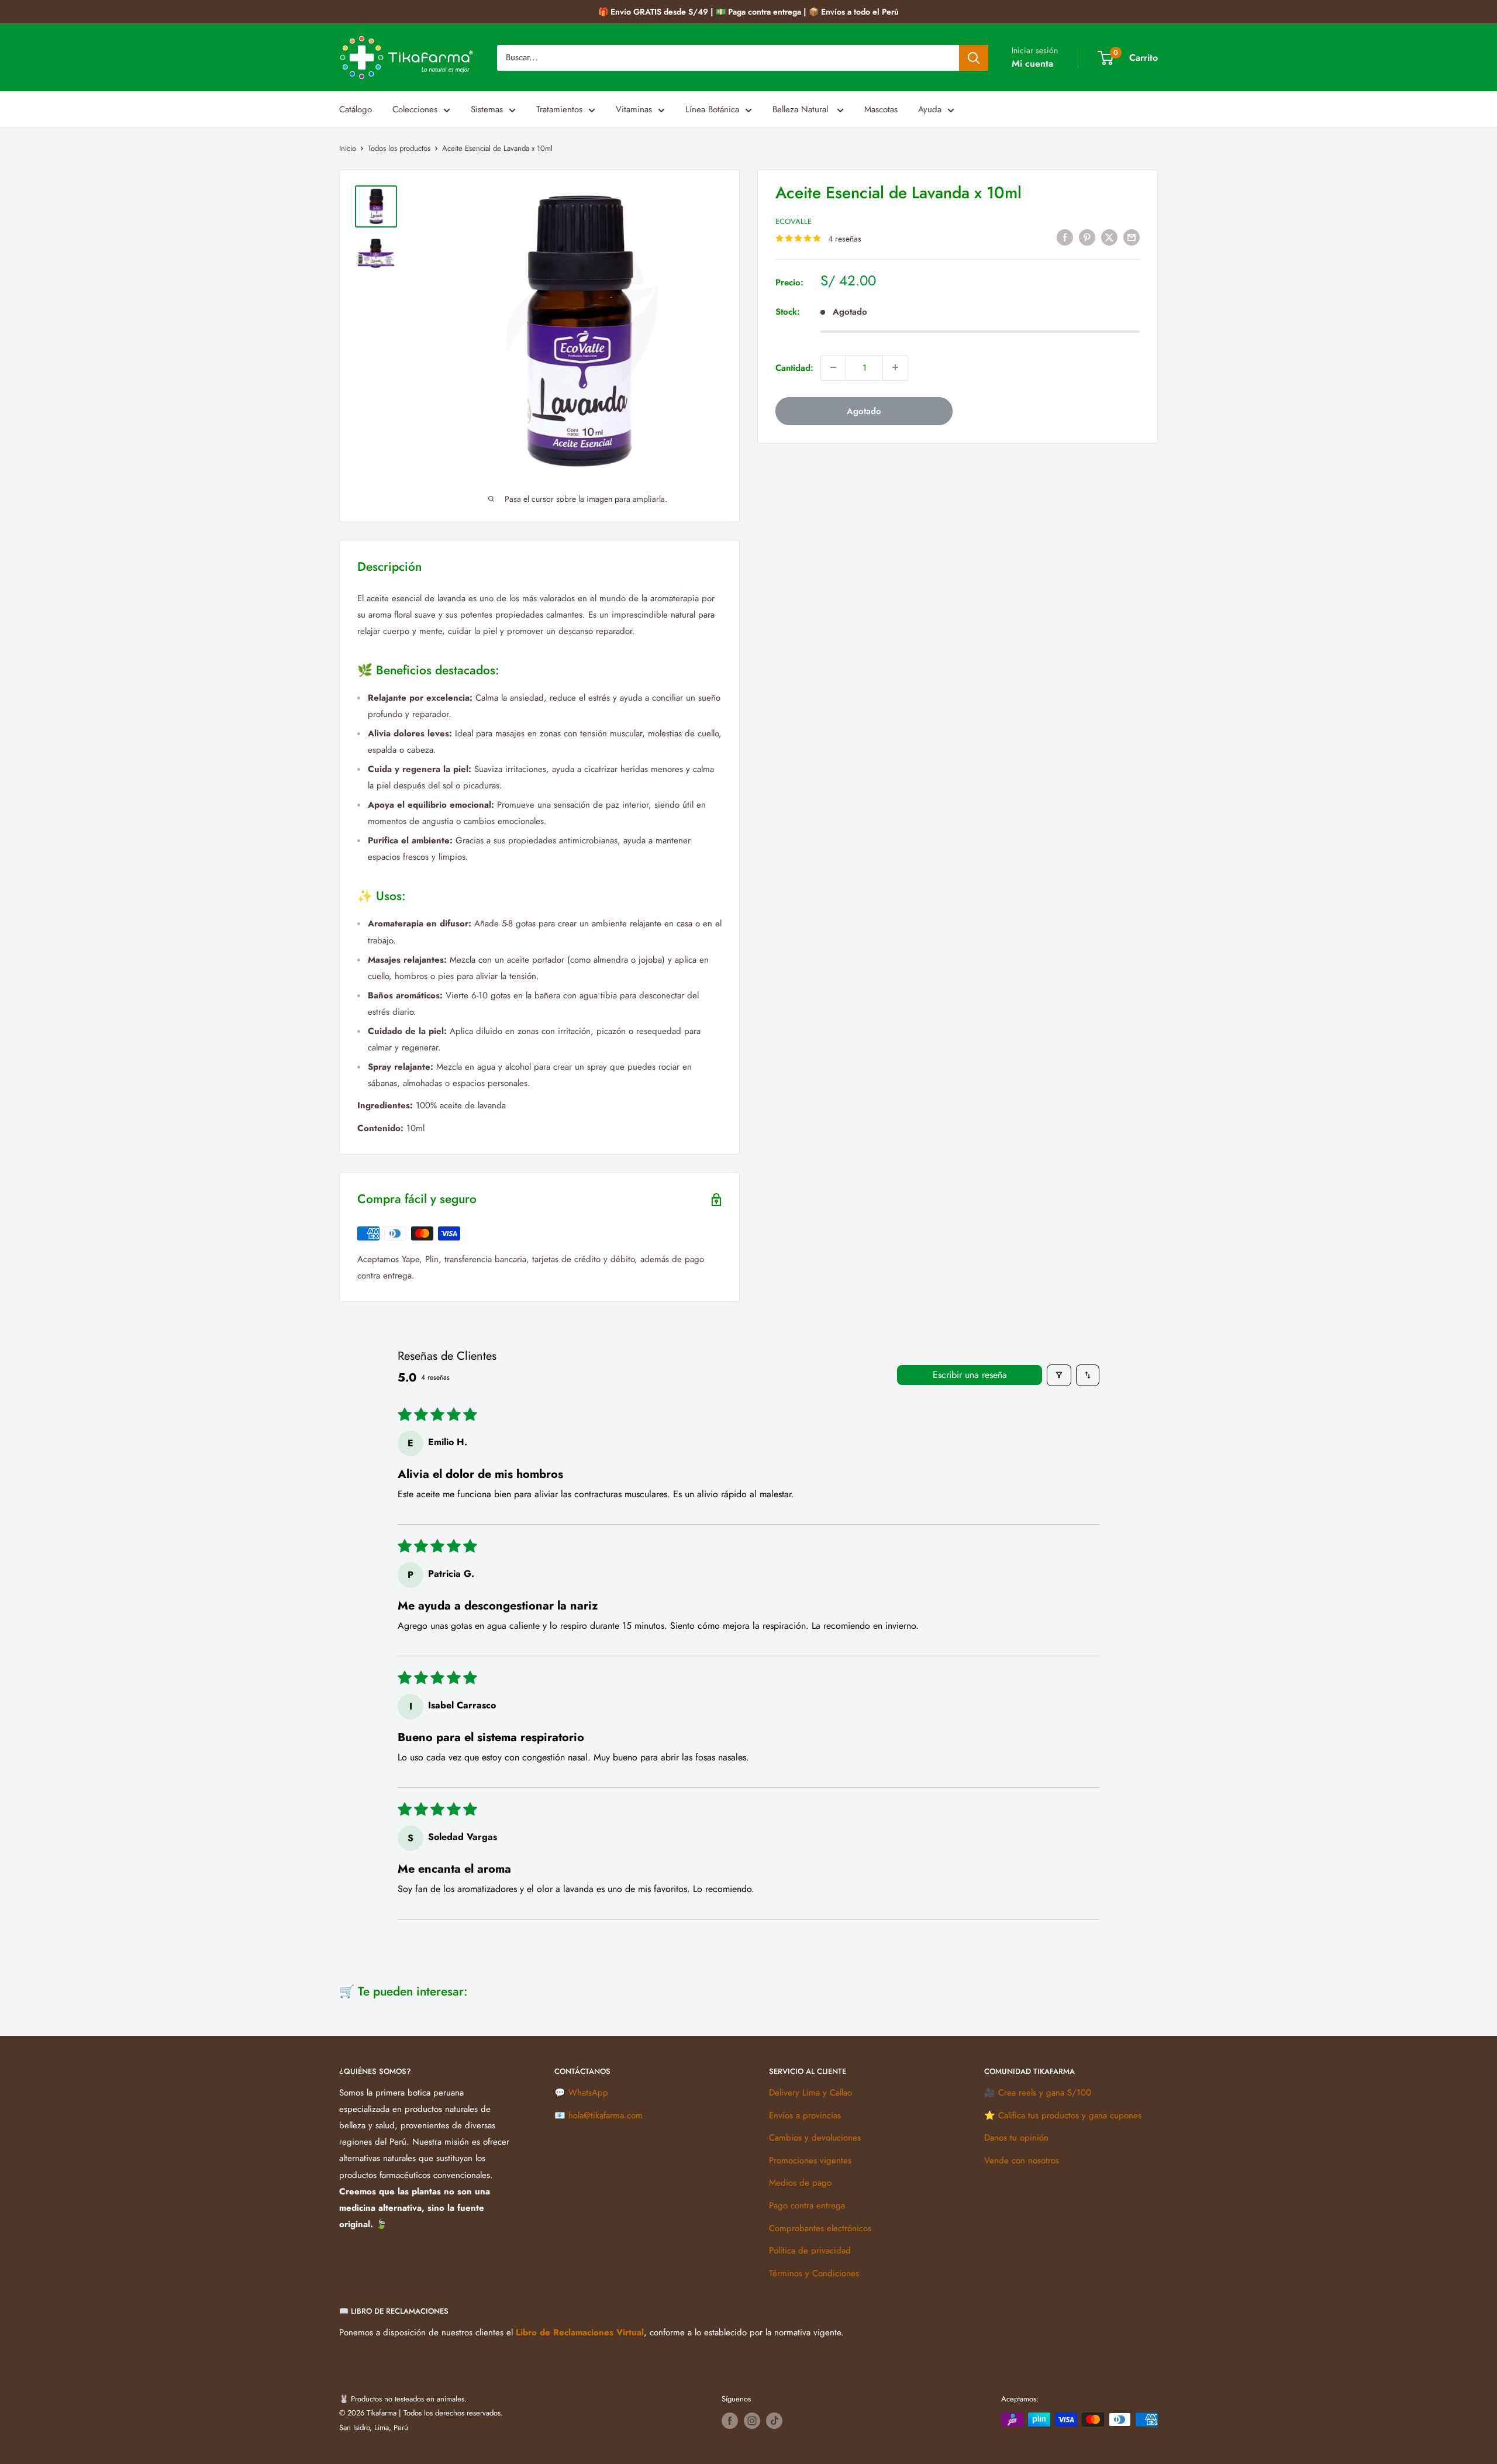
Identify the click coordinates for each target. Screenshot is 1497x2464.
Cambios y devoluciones (815, 2138)
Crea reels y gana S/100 (1045, 2093)
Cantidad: (794, 367)
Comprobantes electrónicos (820, 2228)
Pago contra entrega (807, 2205)
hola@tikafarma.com (606, 2115)
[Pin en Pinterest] (1087, 237)
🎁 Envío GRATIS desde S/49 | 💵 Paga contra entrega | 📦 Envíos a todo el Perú (748, 12)
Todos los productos (399, 148)
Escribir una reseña (970, 1375)
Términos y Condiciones (814, 2273)
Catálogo (356, 109)
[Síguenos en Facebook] (730, 2421)
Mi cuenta (1032, 63)
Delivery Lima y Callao (810, 2093)
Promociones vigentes (810, 2160)
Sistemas (487, 109)
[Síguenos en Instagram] (752, 2421)
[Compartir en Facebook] (1065, 237)
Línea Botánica (712, 109)
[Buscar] (974, 58)
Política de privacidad (810, 2251)
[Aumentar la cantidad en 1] (895, 367)
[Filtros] (1059, 1375)
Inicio (348, 148)
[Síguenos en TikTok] (774, 2421)
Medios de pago (800, 2183)
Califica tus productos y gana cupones (1070, 2115)
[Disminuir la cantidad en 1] (833, 367)
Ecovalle (794, 221)
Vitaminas (634, 109)
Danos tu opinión (1016, 2138)
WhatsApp (588, 2093)
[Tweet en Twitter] (1109, 237)
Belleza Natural (802, 109)
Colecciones (415, 109)
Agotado (864, 411)
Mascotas (881, 109)
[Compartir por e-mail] (1132, 237)
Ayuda (930, 109)
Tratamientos (559, 109)
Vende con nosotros (1022, 2160)
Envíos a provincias (805, 2115)
